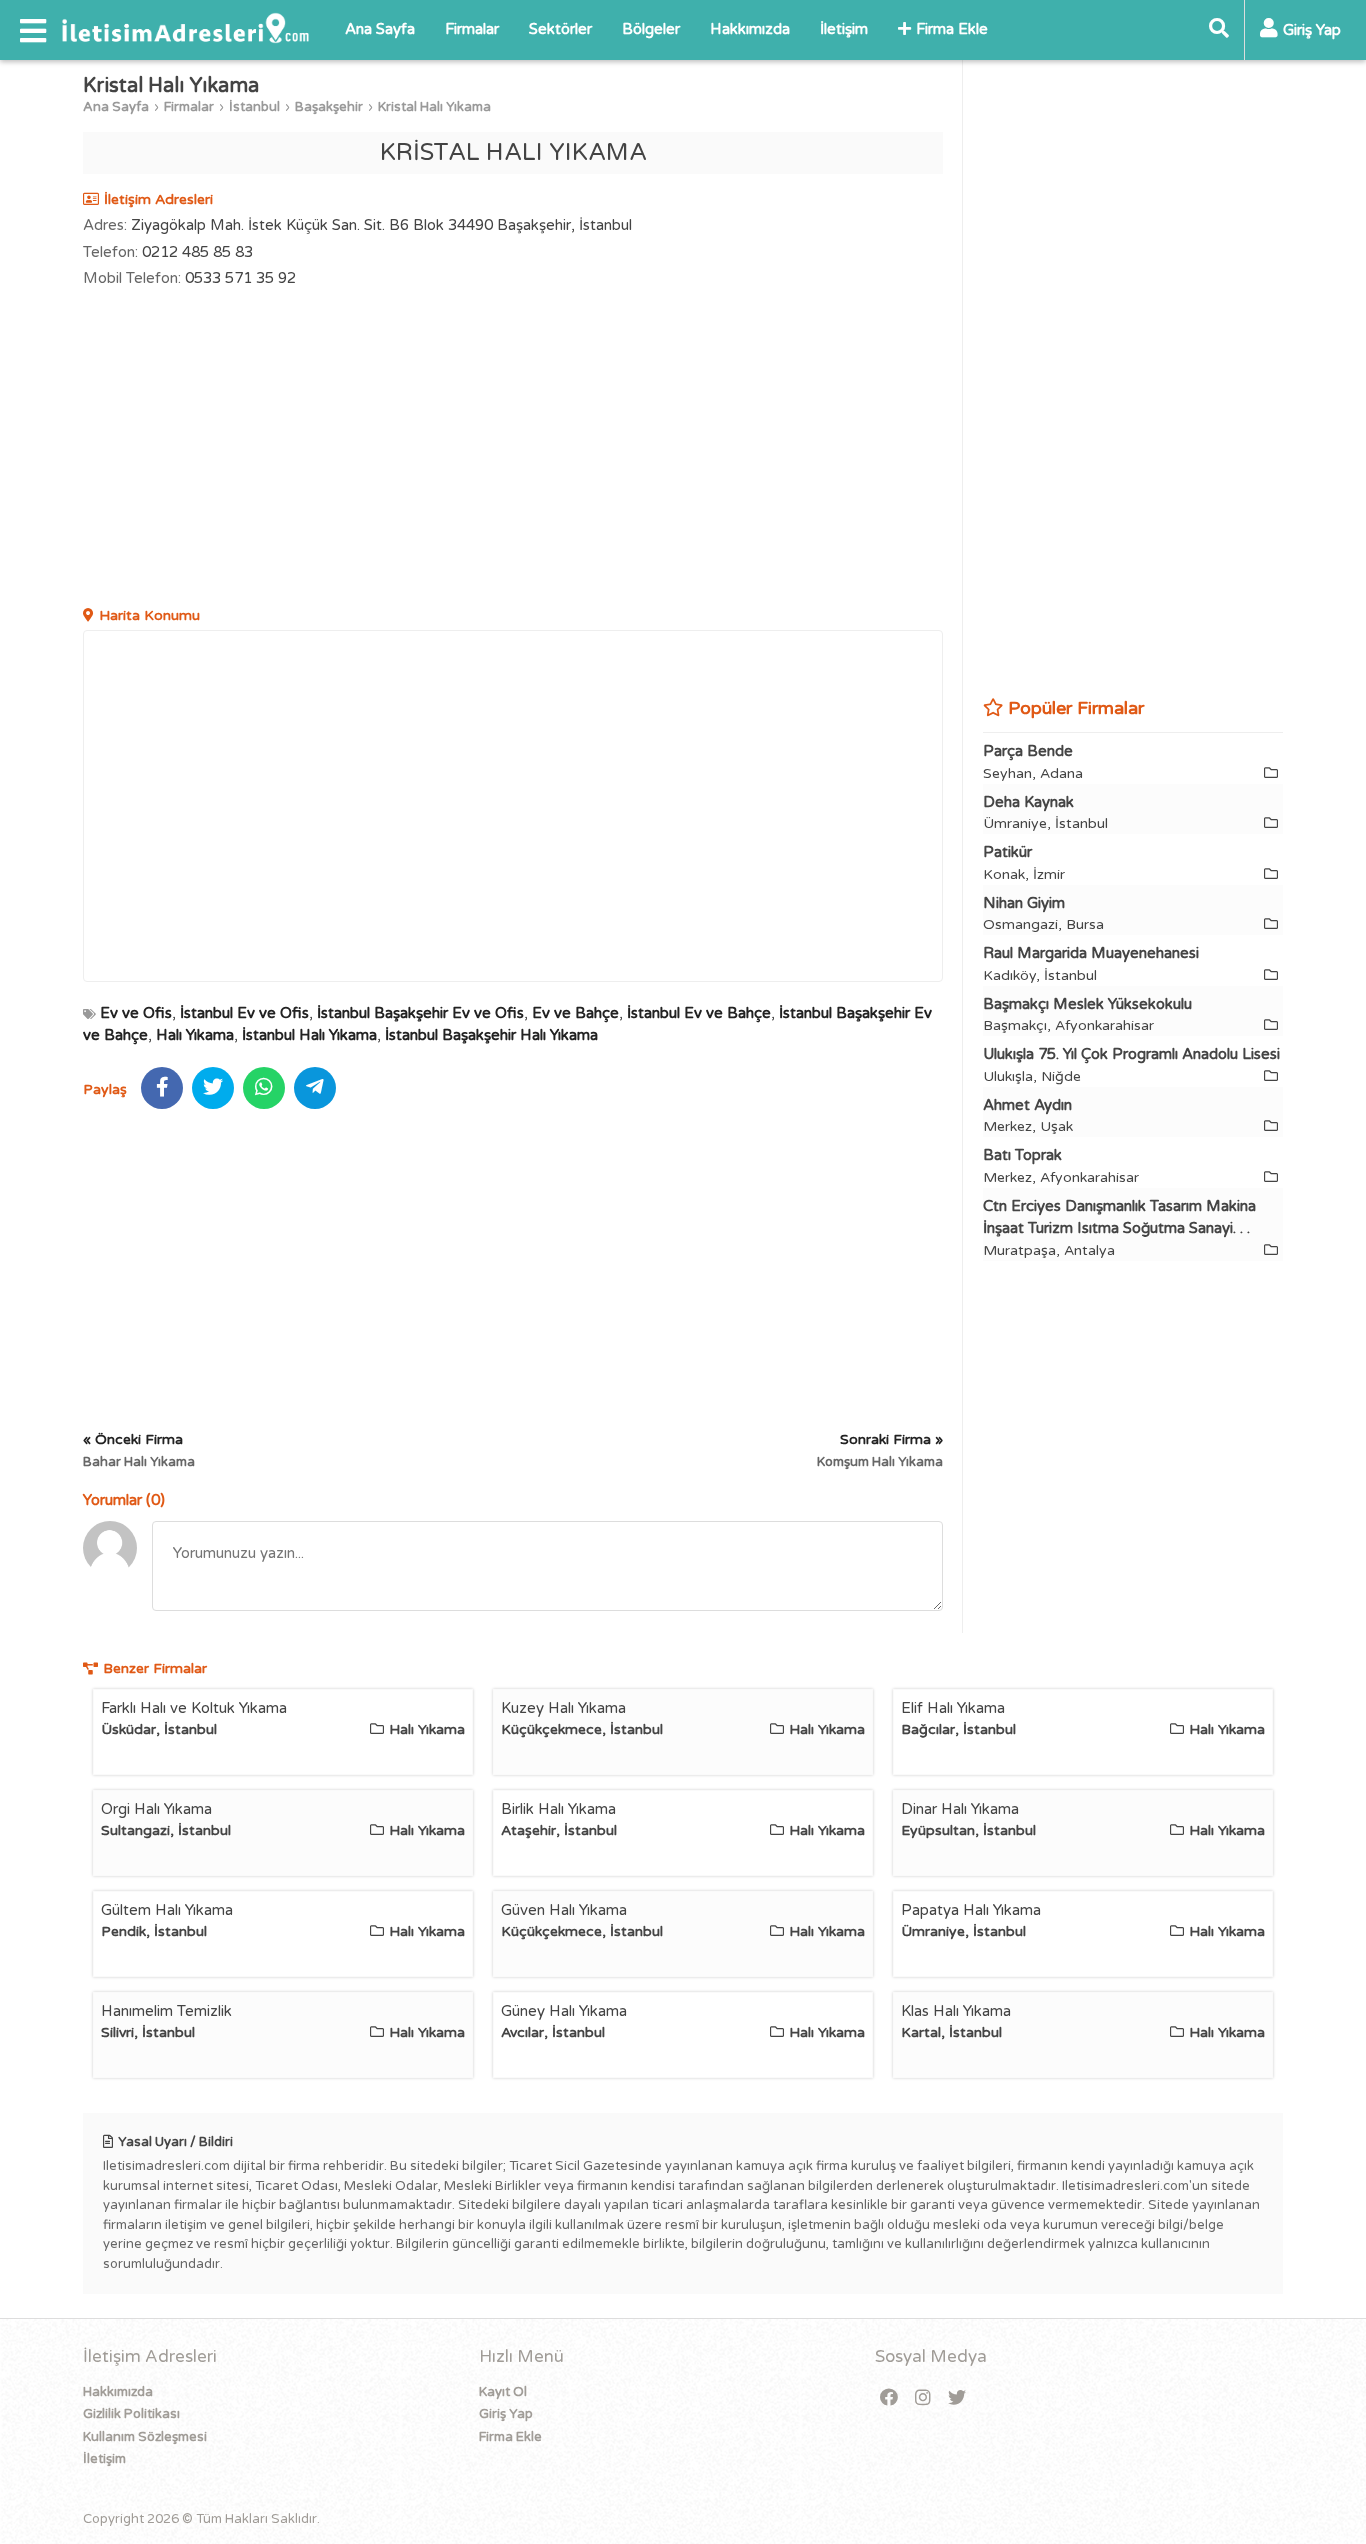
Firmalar (472, 29)
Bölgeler (651, 29)
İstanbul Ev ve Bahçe (699, 1013)
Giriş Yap (506, 2414)
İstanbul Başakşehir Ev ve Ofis (420, 1013)
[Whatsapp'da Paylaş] (264, 1088)
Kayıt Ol (503, 2392)
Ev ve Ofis (136, 1013)
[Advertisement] (513, 450)
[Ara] (1219, 30)
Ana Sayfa (380, 29)
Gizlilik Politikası (131, 2414)
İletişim (844, 29)
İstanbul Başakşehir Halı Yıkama (491, 1035)
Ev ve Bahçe (575, 1013)
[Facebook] (889, 2398)
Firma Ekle (952, 29)
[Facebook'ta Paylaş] (162, 1088)
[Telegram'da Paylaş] (315, 1088)
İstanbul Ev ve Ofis (244, 1013)
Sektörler (560, 29)
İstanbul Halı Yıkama (309, 1035)
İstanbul (254, 107)
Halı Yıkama (195, 1035)
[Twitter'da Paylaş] (213, 1088)
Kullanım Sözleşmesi (145, 2437)
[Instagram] (923, 2398)
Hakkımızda (750, 29)
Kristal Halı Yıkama (434, 107)
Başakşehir (329, 107)
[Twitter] (957, 2398)
